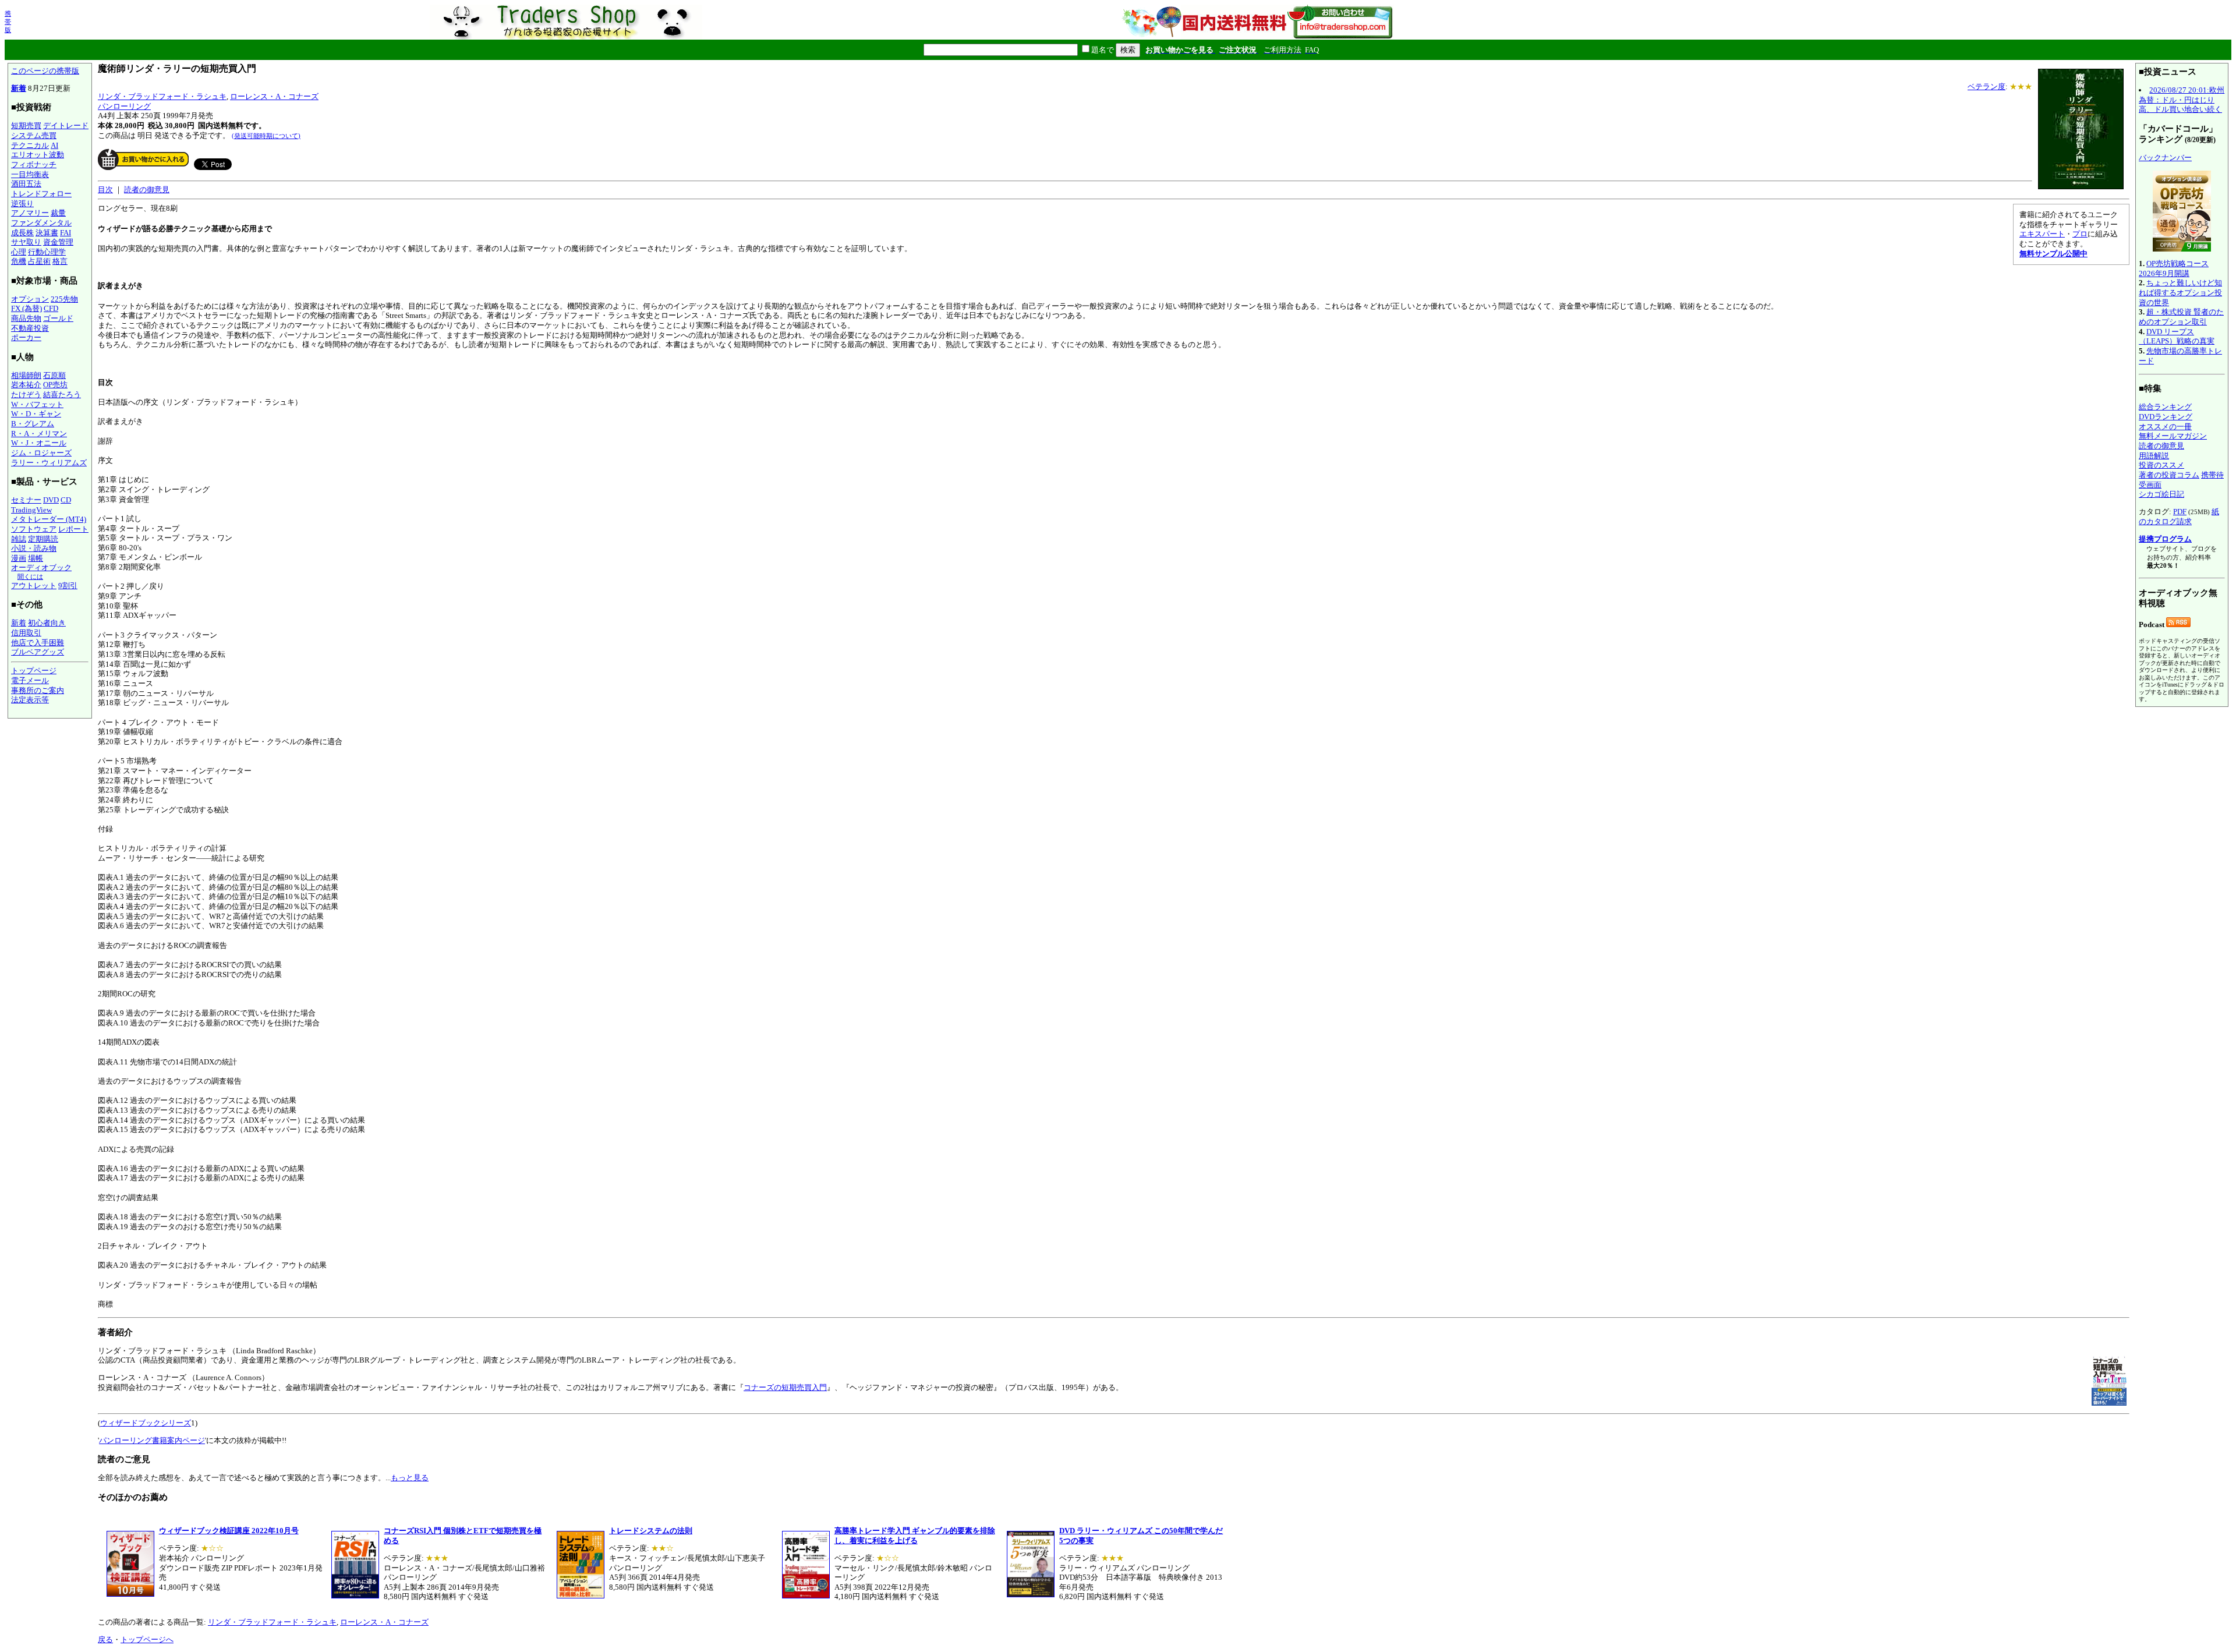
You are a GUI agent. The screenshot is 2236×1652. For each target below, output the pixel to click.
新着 (19, 88)
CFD (51, 308)
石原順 (54, 375)
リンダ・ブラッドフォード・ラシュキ (162, 96)
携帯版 (8, 22)
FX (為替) (26, 308)
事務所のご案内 (38, 690)
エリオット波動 (38, 155)
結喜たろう (62, 395)
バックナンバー (2165, 158)
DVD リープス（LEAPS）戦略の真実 (2177, 337)
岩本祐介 (26, 385)
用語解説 (2154, 456)
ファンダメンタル (41, 223)
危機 (19, 261)
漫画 (19, 558)
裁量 (58, 213)
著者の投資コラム (2169, 475)
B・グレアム (33, 424)
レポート (73, 529)
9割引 (68, 586)
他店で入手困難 (38, 643)
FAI (66, 233)
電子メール (30, 680)
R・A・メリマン (39, 434)
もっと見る (410, 1478)
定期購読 (43, 539)
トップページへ (147, 1639)
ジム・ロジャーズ (41, 453)
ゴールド (58, 318)
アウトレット (34, 586)
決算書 (47, 233)
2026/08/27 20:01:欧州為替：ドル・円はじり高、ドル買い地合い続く (2182, 100)
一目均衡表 (30, 174)
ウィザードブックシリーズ (146, 1423)
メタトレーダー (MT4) (49, 519)
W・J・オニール (39, 443)
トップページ (34, 671)
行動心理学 (47, 252)
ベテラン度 (1986, 86)
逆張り (22, 204)
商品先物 (26, 318)
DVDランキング (2166, 417)
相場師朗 (26, 375)
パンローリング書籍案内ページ (152, 1440)
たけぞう (26, 395)
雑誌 (19, 539)
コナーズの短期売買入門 (785, 1387)
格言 (60, 261)
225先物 (64, 299)
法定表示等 (30, 700)
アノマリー (30, 213)
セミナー (26, 500)
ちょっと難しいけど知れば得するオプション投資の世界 (2180, 292)
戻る (105, 1639)
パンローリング (124, 106)
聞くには (30, 576)
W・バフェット (37, 404)
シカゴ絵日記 (2161, 494)
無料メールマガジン (2173, 436)
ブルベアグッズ (38, 652)
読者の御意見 (147, 190)
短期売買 (26, 125)
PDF (2180, 512)
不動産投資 (30, 328)
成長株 (22, 233)
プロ (2080, 234)
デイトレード (66, 125)
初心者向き (47, 623)
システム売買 (34, 135)
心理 (19, 252)
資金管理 (58, 242)
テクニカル (30, 145)
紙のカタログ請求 (2179, 517)
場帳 (36, 558)
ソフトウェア (34, 529)
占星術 (39, 261)
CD (66, 500)
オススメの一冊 (2165, 427)
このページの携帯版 (45, 71)
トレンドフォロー (41, 194)
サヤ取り (26, 242)
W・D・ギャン (36, 414)
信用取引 (26, 633)
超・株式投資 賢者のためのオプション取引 (2181, 317)
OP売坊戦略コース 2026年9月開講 (2174, 268)
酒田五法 (26, 184)
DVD (51, 500)
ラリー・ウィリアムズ (49, 463)
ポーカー (26, 337)
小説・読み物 (34, 548)
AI (54, 145)
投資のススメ (2161, 465)
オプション (30, 299)
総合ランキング (2165, 407)
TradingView (31, 510)
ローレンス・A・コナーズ (274, 96)
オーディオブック (41, 567)
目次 (105, 190)
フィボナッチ (34, 165)
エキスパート (2042, 234)
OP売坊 (55, 385)
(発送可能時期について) (266, 136)
